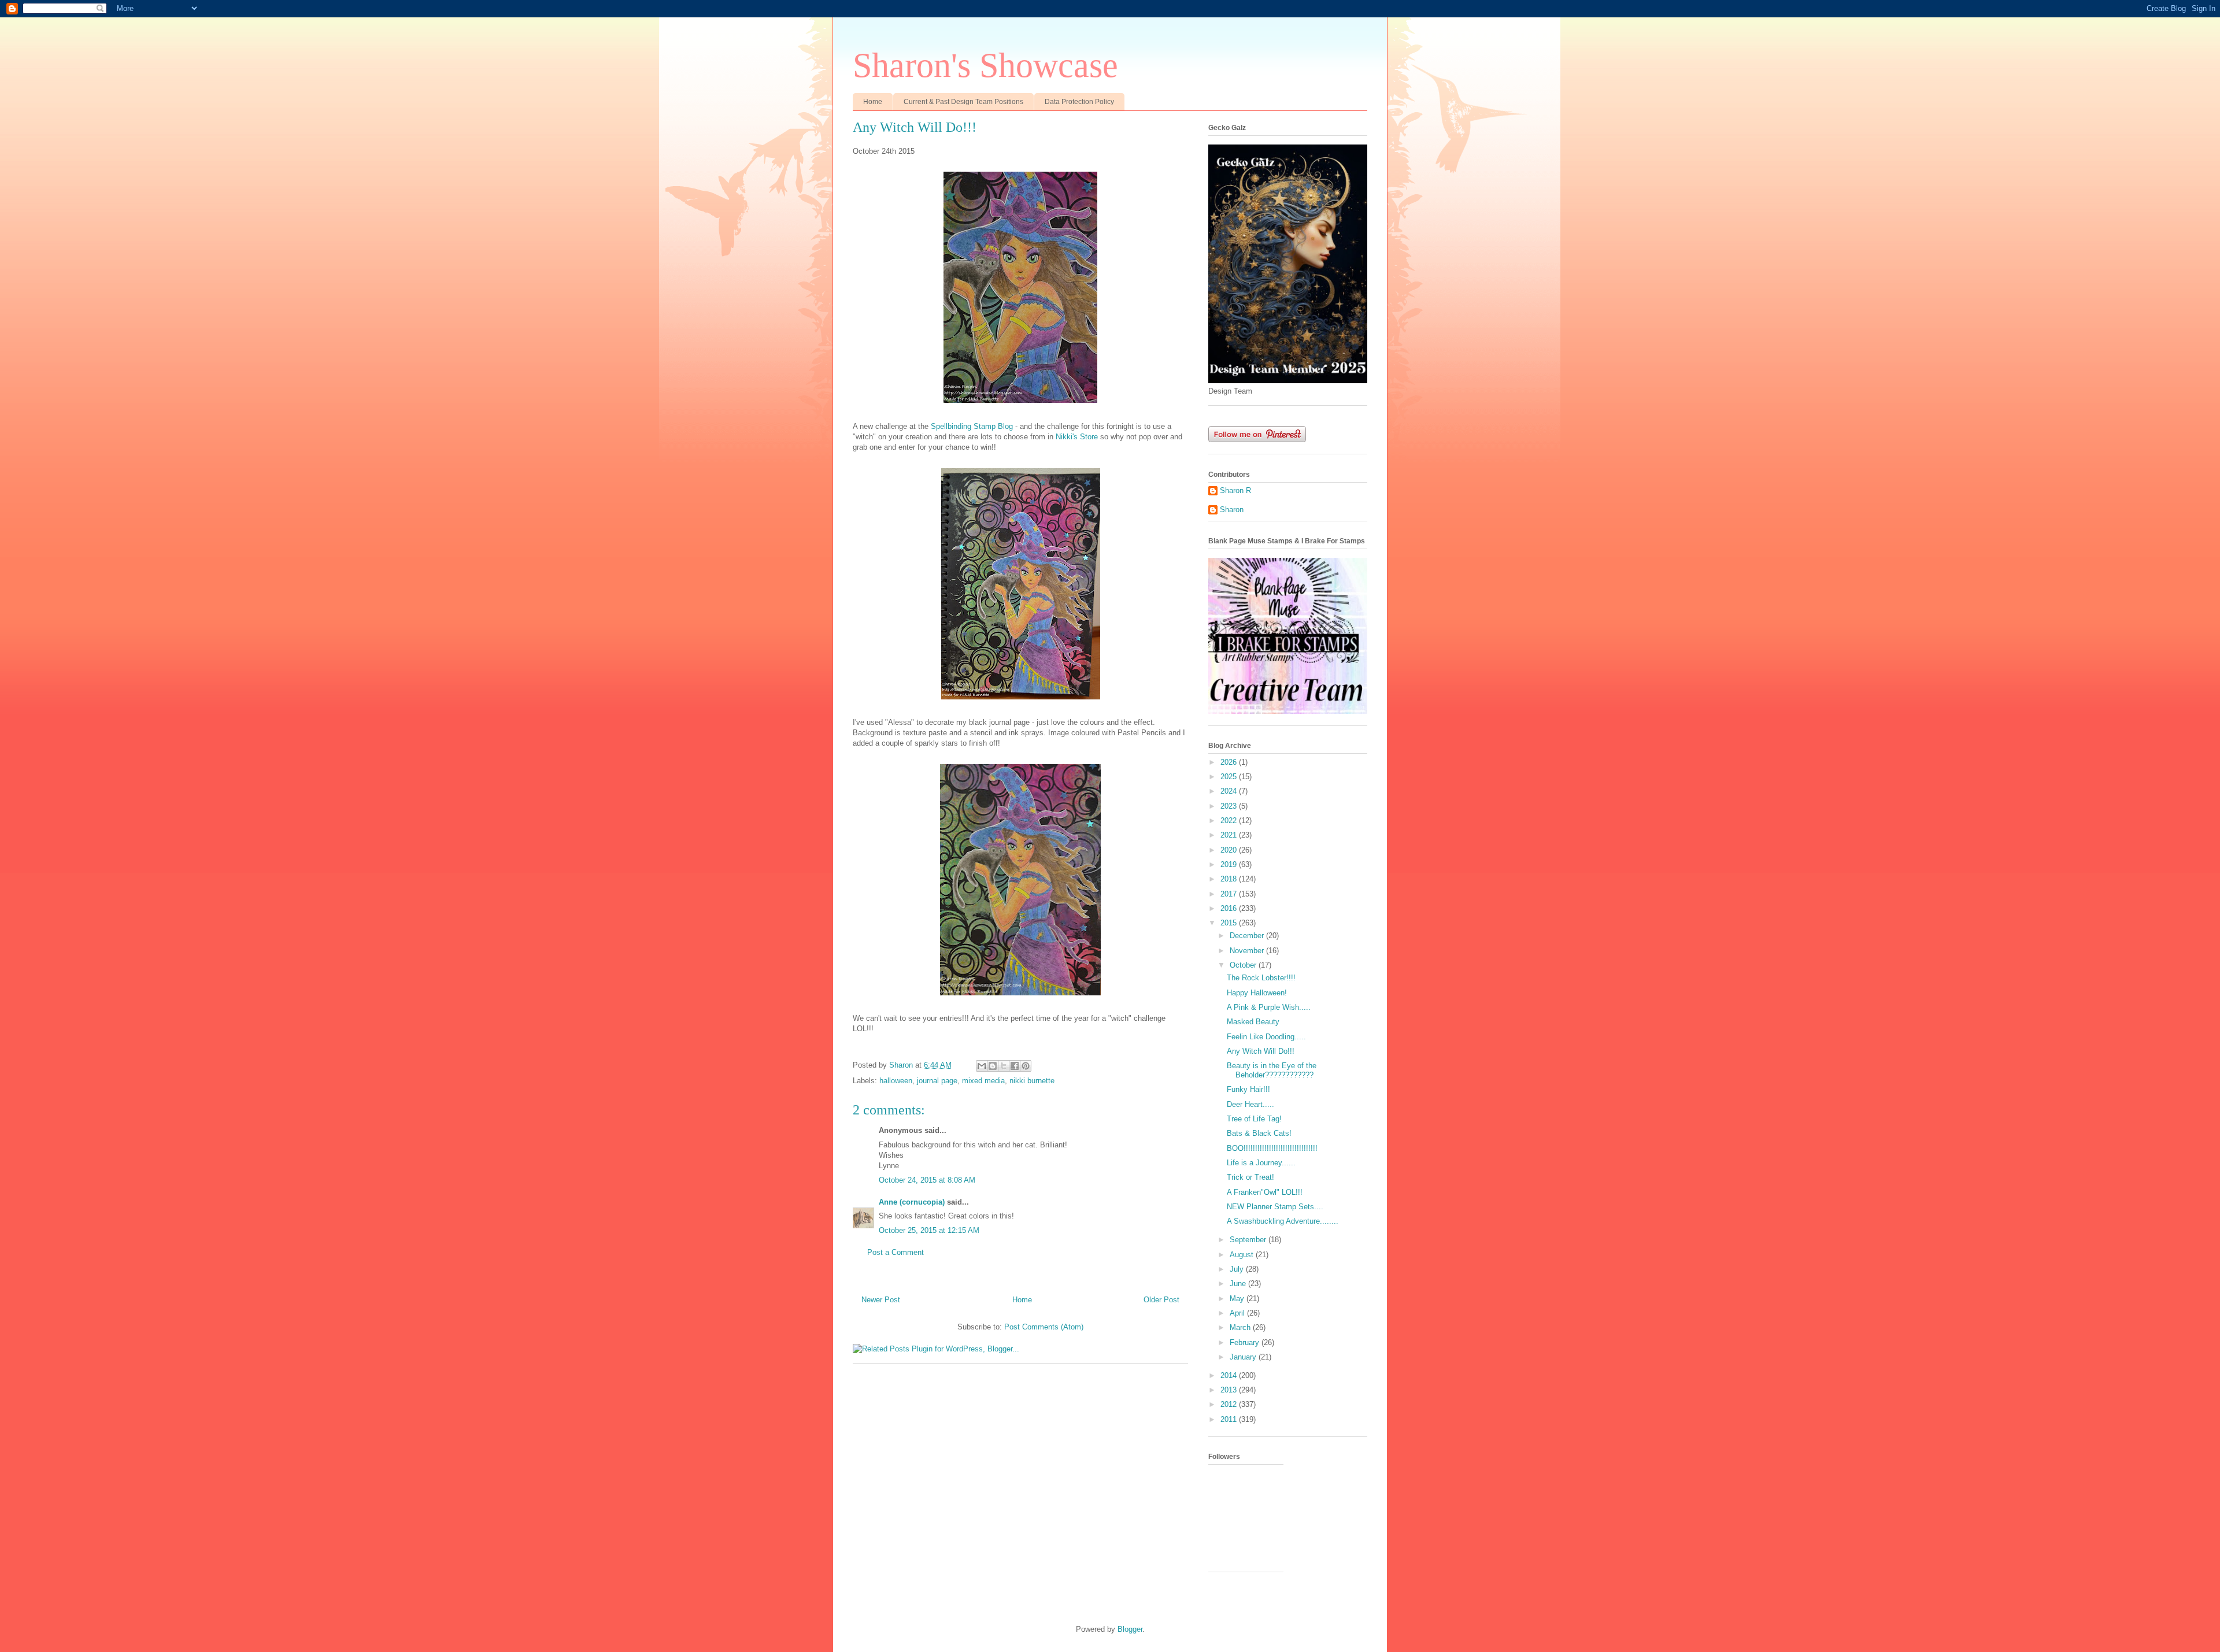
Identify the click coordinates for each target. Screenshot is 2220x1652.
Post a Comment (896, 1252)
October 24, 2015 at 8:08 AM (927, 1180)
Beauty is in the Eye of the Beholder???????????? (1272, 1070)
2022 (1230, 821)
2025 (1230, 777)
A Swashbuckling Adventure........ (1283, 1221)
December (1248, 936)
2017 (1230, 894)
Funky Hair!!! (1248, 1089)
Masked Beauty (1253, 1022)
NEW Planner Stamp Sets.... (1275, 1207)
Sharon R (1235, 490)
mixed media (983, 1081)
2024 (1230, 791)
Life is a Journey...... (1261, 1163)
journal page (937, 1081)
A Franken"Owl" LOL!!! (1265, 1192)
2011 (1230, 1419)
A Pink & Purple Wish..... (1269, 1007)
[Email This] (982, 1066)
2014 (1230, 1375)
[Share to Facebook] (1015, 1066)
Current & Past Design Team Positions (963, 102)
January (1244, 1357)
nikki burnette (1032, 1081)
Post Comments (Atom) (1044, 1327)
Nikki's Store (1077, 437)
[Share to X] (1004, 1066)
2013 (1230, 1390)
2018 (1230, 879)
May (1238, 1299)
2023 (1230, 806)
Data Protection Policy (1079, 102)
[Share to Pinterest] (1026, 1066)
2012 (1230, 1404)
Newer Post (881, 1300)
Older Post (1161, 1300)
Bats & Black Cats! (1259, 1133)
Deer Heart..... (1250, 1104)
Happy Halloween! (1257, 993)
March (1241, 1327)
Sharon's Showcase (985, 65)
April (1238, 1313)
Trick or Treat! (1250, 1177)
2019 (1230, 864)
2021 (1230, 835)
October (1244, 965)
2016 (1230, 908)
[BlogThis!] (993, 1066)
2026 (1230, 762)
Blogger (1130, 1629)
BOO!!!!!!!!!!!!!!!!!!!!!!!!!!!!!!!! (1272, 1148)
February (1246, 1342)
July (1238, 1269)
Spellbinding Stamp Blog (972, 426)
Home (873, 102)
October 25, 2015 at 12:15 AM (929, 1230)
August (1243, 1255)
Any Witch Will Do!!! (1261, 1051)
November (1248, 951)
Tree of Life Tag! (1254, 1119)
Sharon (1232, 510)
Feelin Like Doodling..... (1266, 1037)
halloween (896, 1081)
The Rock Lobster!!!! (1261, 978)
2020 (1230, 850)
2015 (1230, 923)
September (1249, 1240)
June (1239, 1284)
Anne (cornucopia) (912, 1202)
